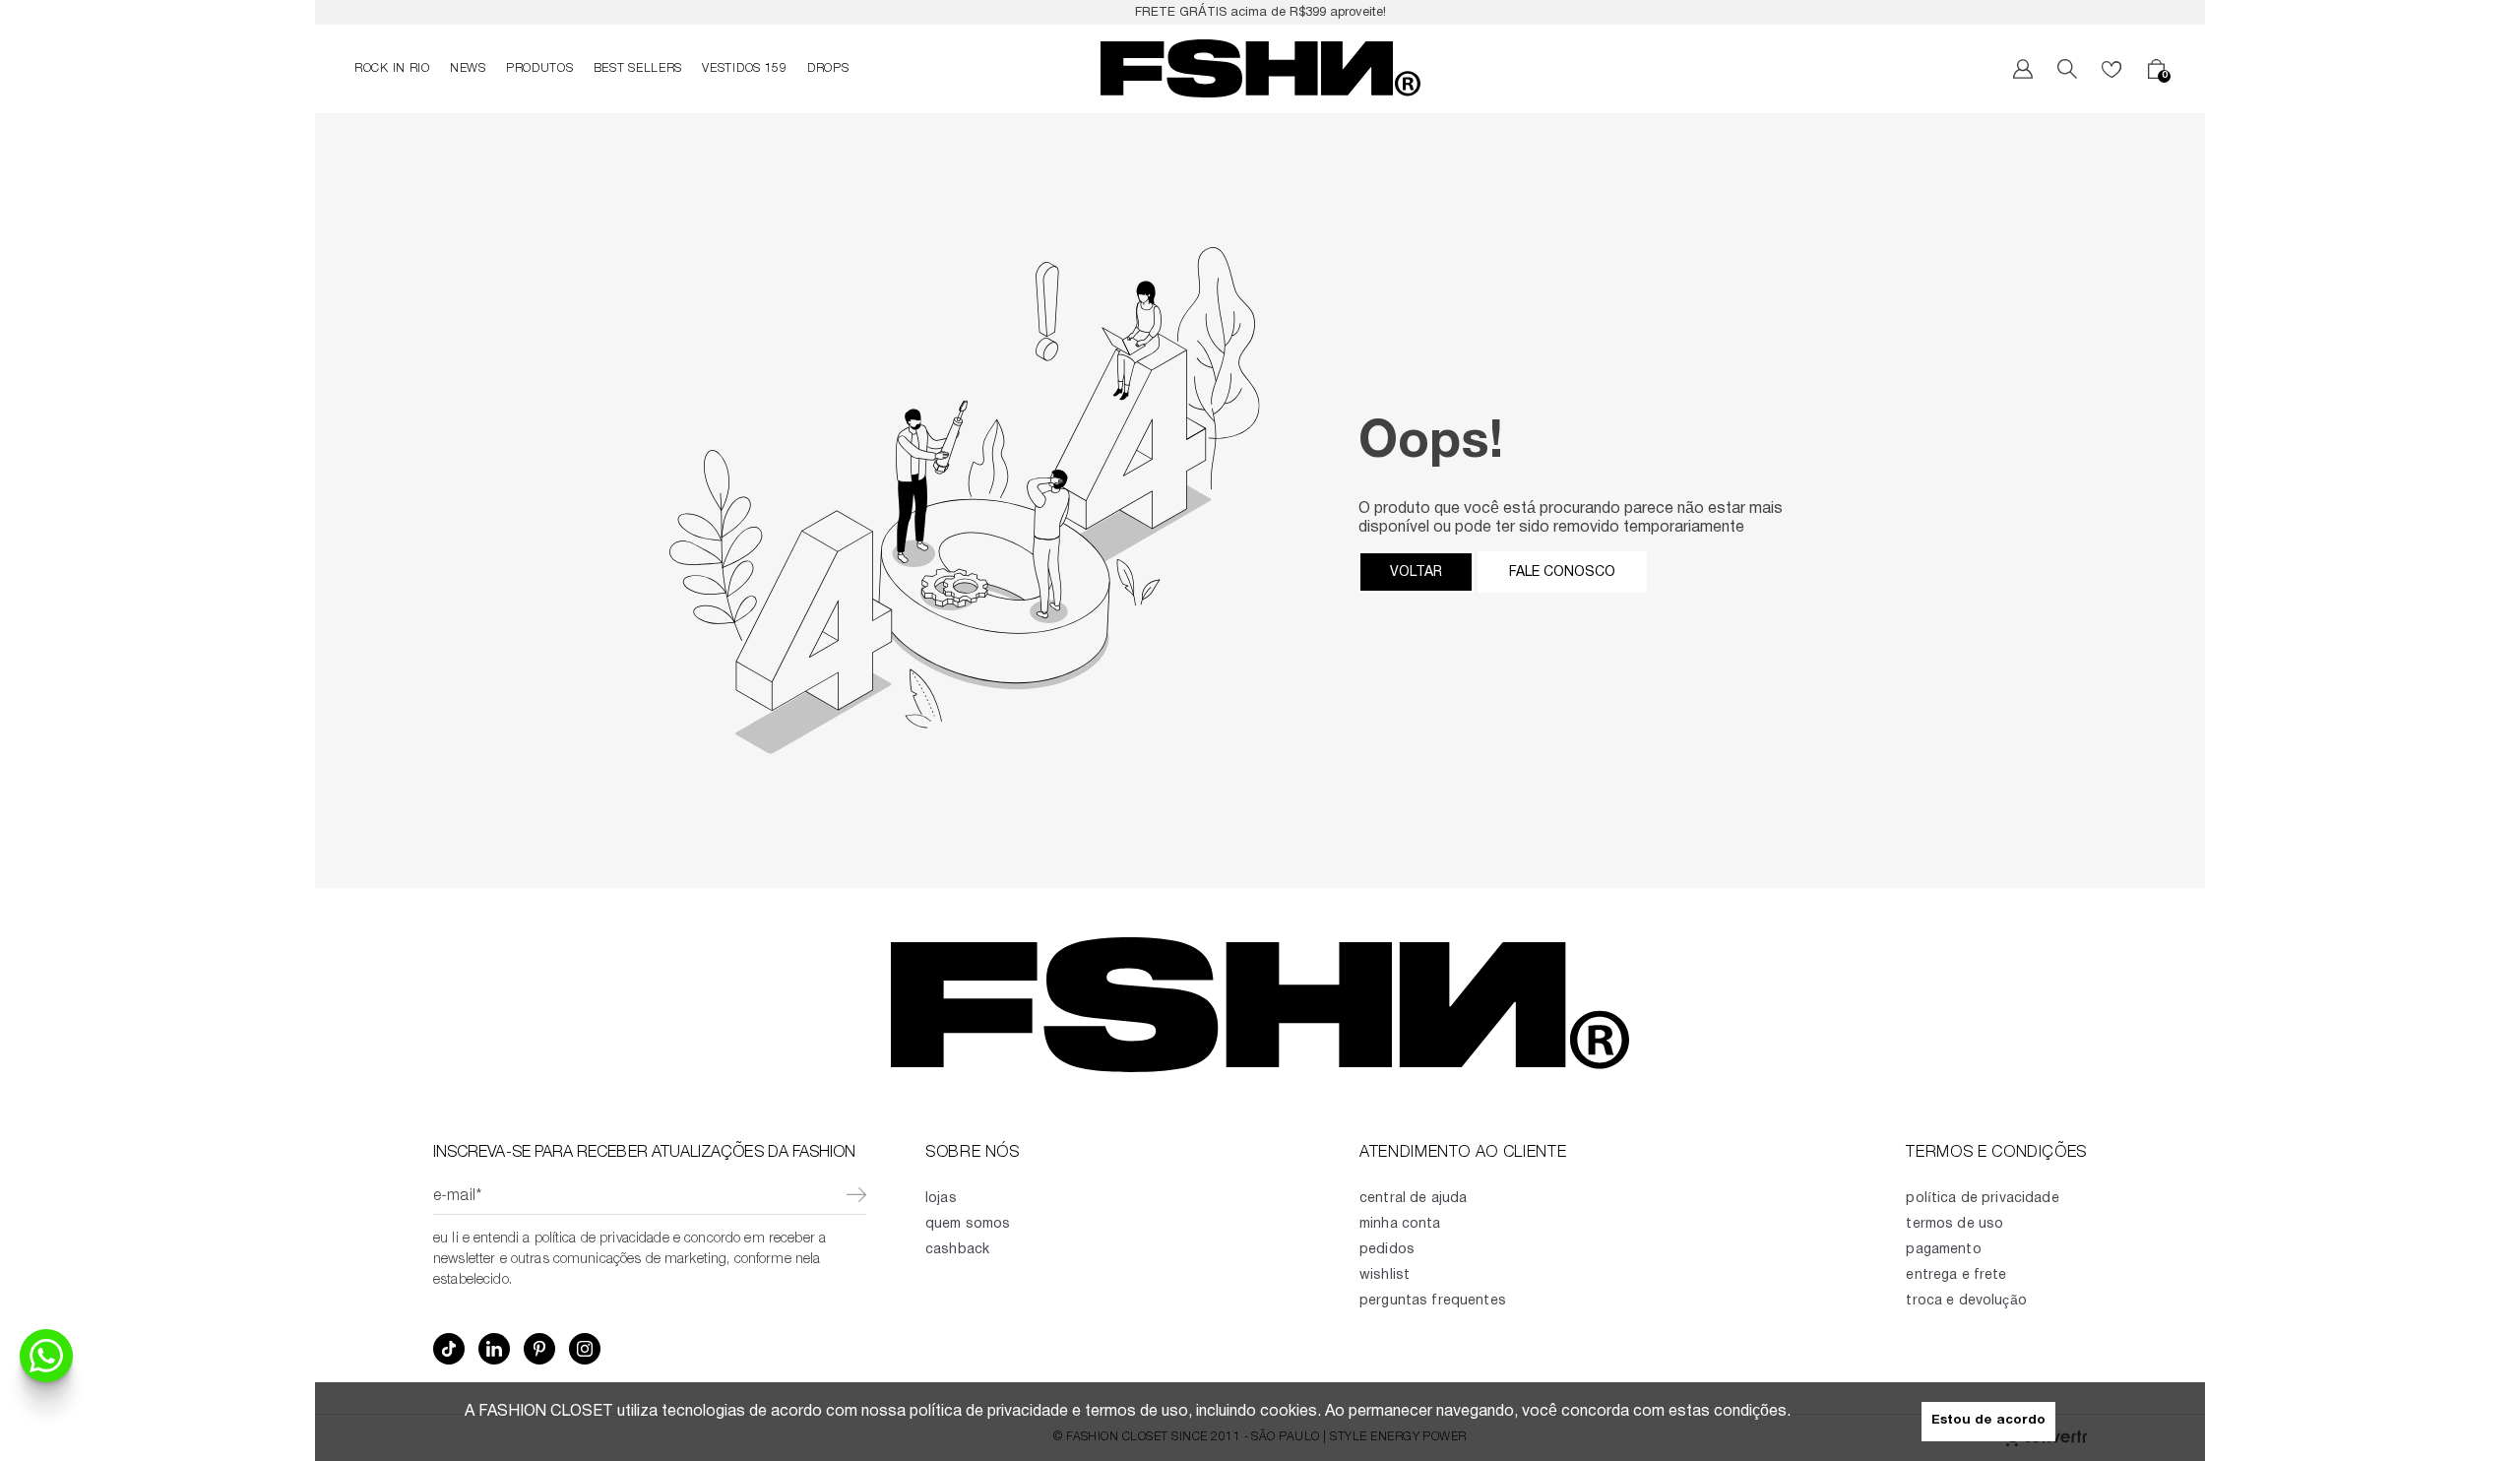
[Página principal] (1260, 69)
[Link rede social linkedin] (494, 1349)
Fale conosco (1562, 572)
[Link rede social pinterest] (539, 1349)
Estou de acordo (1988, 1421)
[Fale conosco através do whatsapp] (46, 1356)
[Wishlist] (2111, 69)
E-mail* (457, 1197)
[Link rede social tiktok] (449, 1349)
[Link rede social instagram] (585, 1349)
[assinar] (856, 1197)
